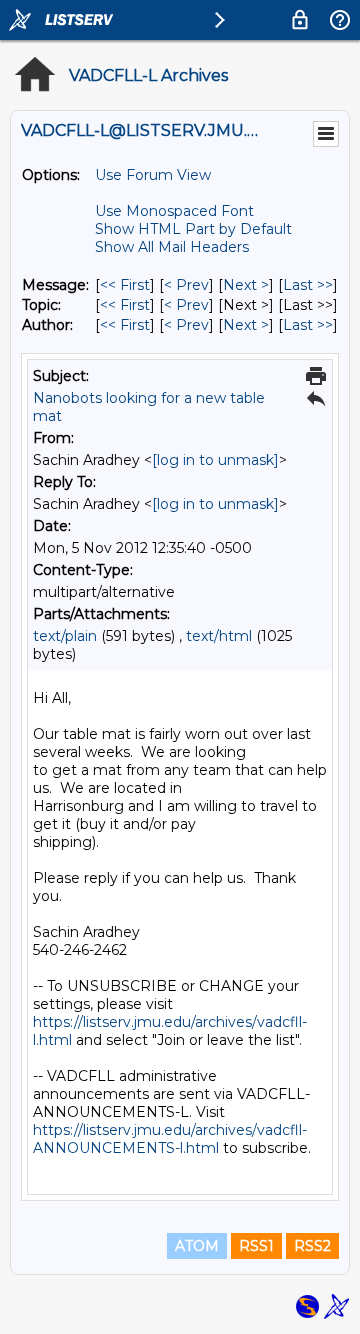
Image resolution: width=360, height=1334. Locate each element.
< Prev (186, 285)
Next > (246, 285)
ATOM (197, 1246)
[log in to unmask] (215, 460)
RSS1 (256, 1246)
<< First (125, 285)
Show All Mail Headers (172, 247)
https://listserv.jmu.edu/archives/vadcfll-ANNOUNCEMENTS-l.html (170, 1139)
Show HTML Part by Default (193, 229)
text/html (219, 636)
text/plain (65, 636)
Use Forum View (153, 175)
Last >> (308, 285)
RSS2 (312, 1246)
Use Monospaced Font (174, 211)
